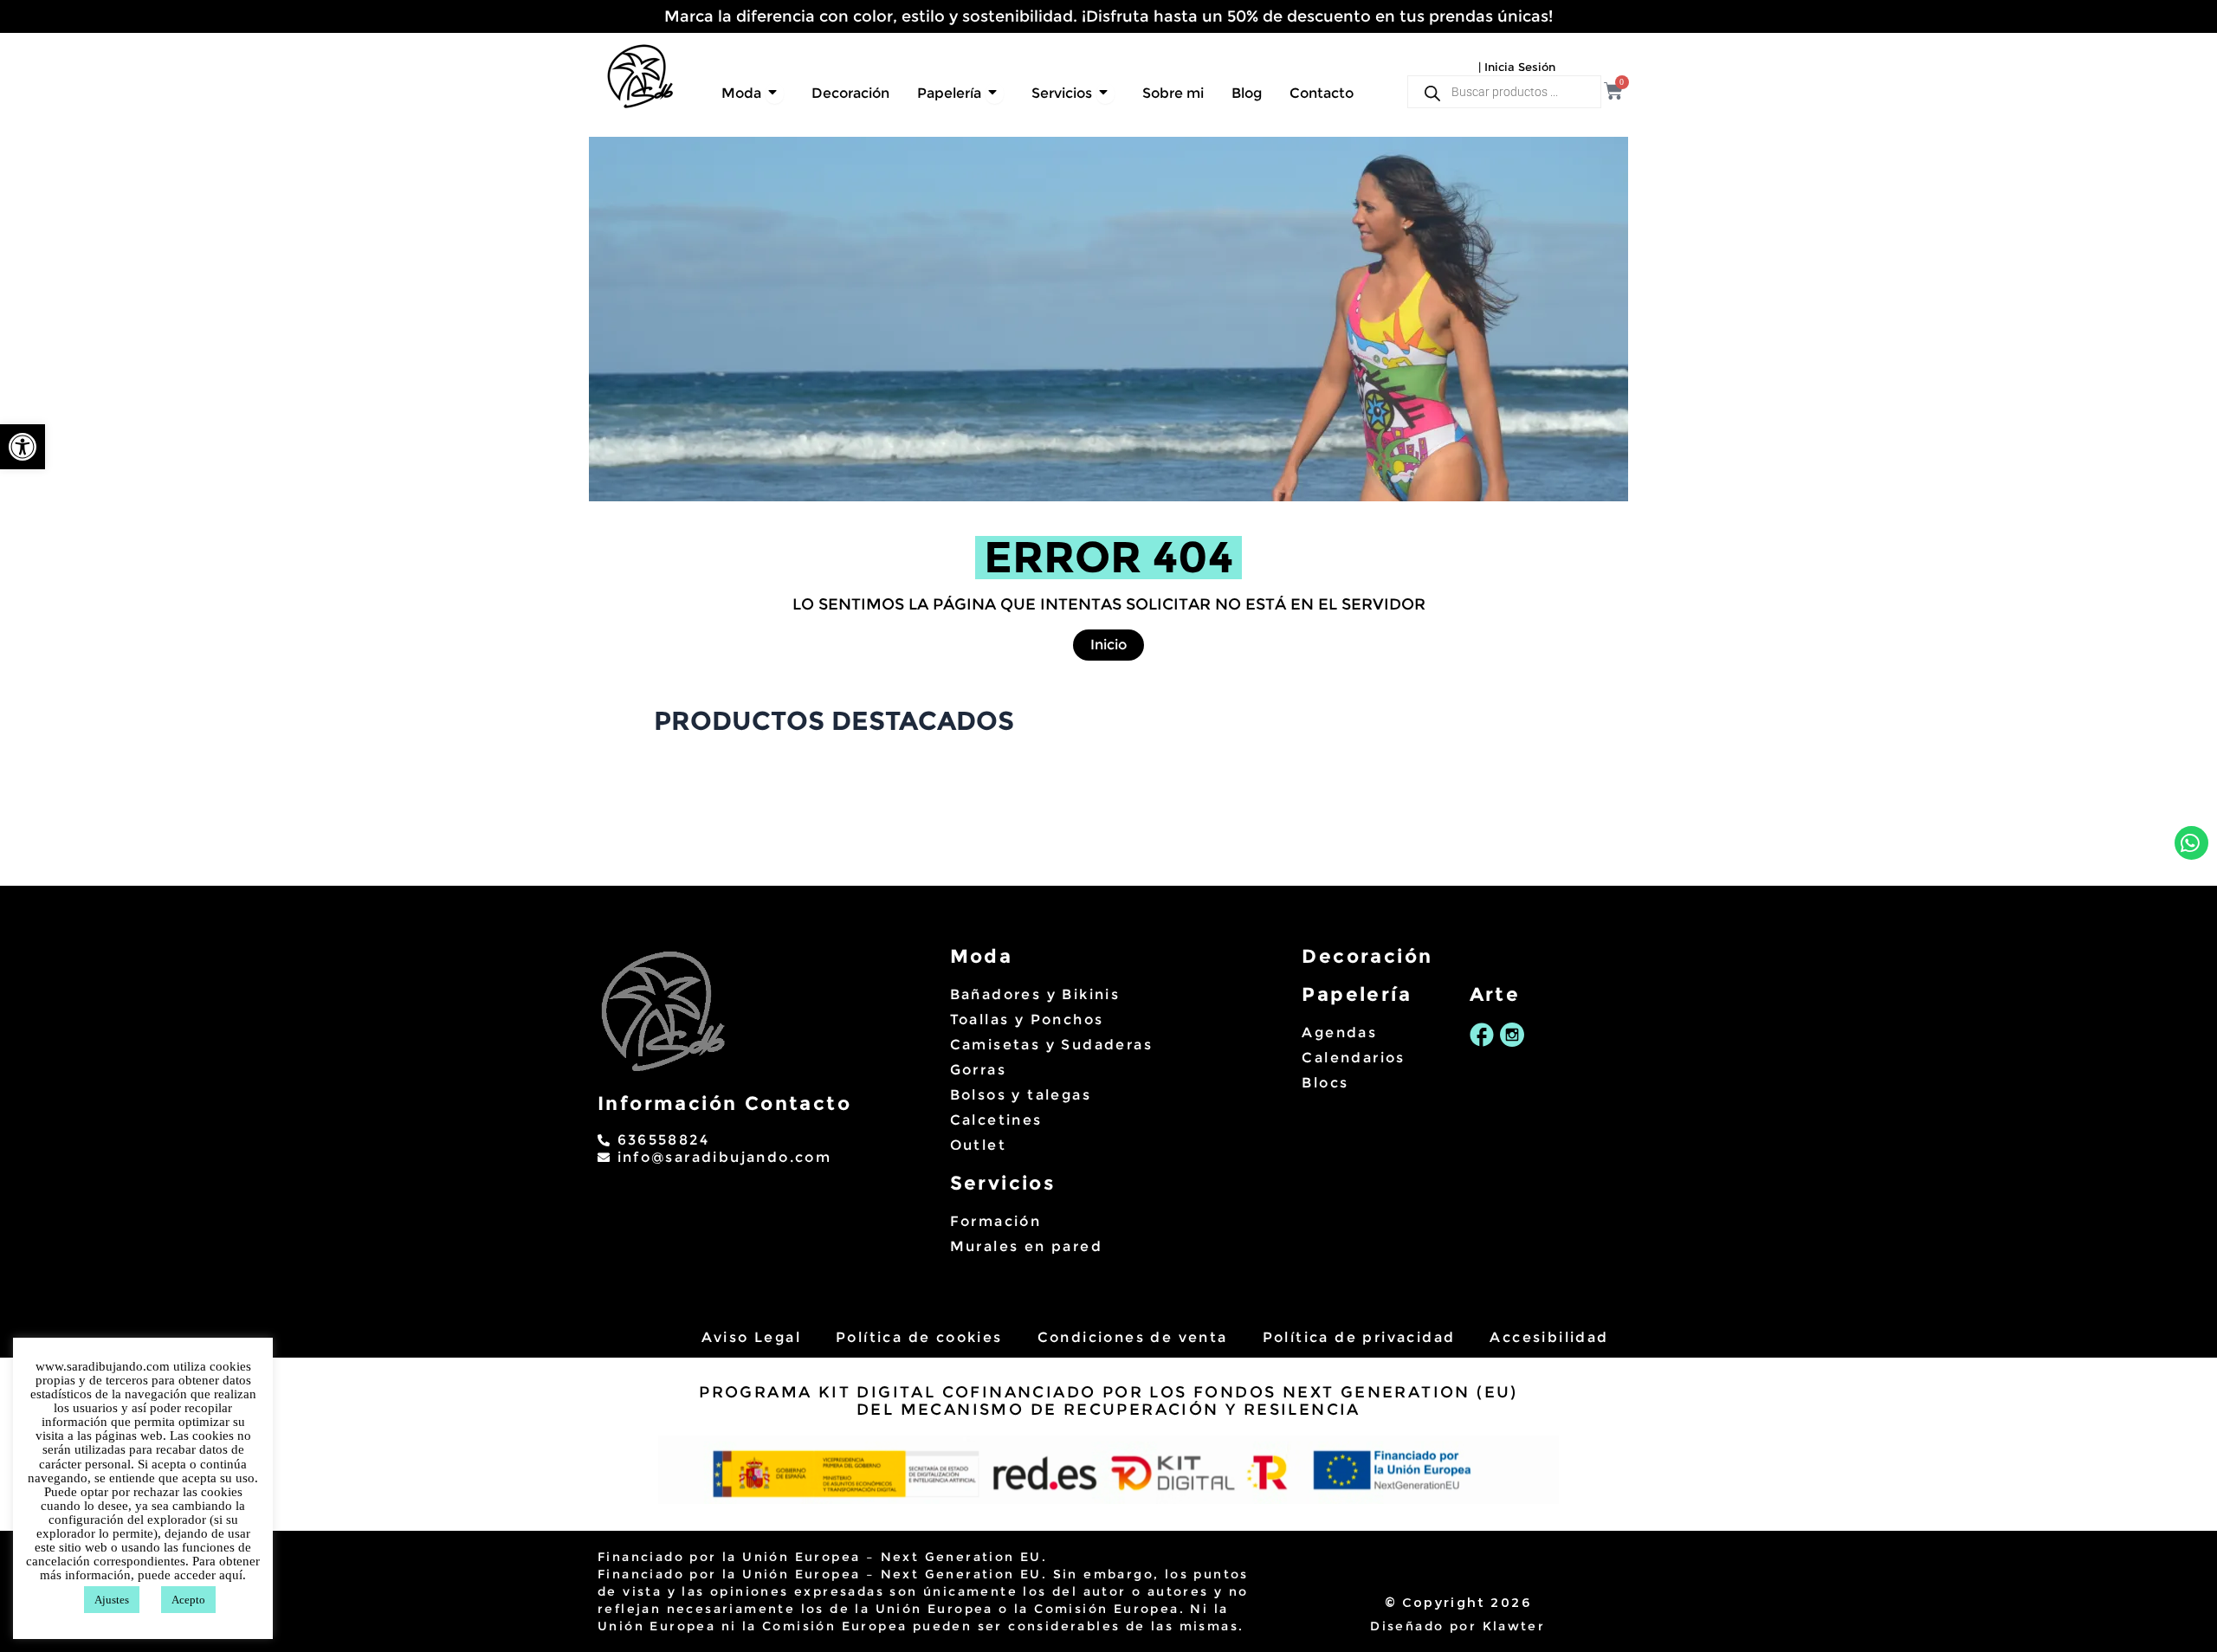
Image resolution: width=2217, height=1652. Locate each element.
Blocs (1325, 1083)
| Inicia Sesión (1517, 67)
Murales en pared (1026, 1246)
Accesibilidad (1549, 1337)
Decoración (1367, 956)
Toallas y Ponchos (1027, 1020)
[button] (23, 447)
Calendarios (1353, 1058)
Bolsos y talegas (1021, 1095)
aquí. (233, 1575)
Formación (996, 1221)
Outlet (978, 1145)
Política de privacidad (1359, 1337)
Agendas (1339, 1032)
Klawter (1514, 1626)
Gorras (978, 1070)
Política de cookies (919, 1337)
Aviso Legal (751, 1337)
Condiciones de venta (1133, 1337)
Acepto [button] (188, 1600)
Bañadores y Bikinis (1035, 994)
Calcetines (996, 1120)
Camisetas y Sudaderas (1051, 1045)
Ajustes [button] (112, 1600)
